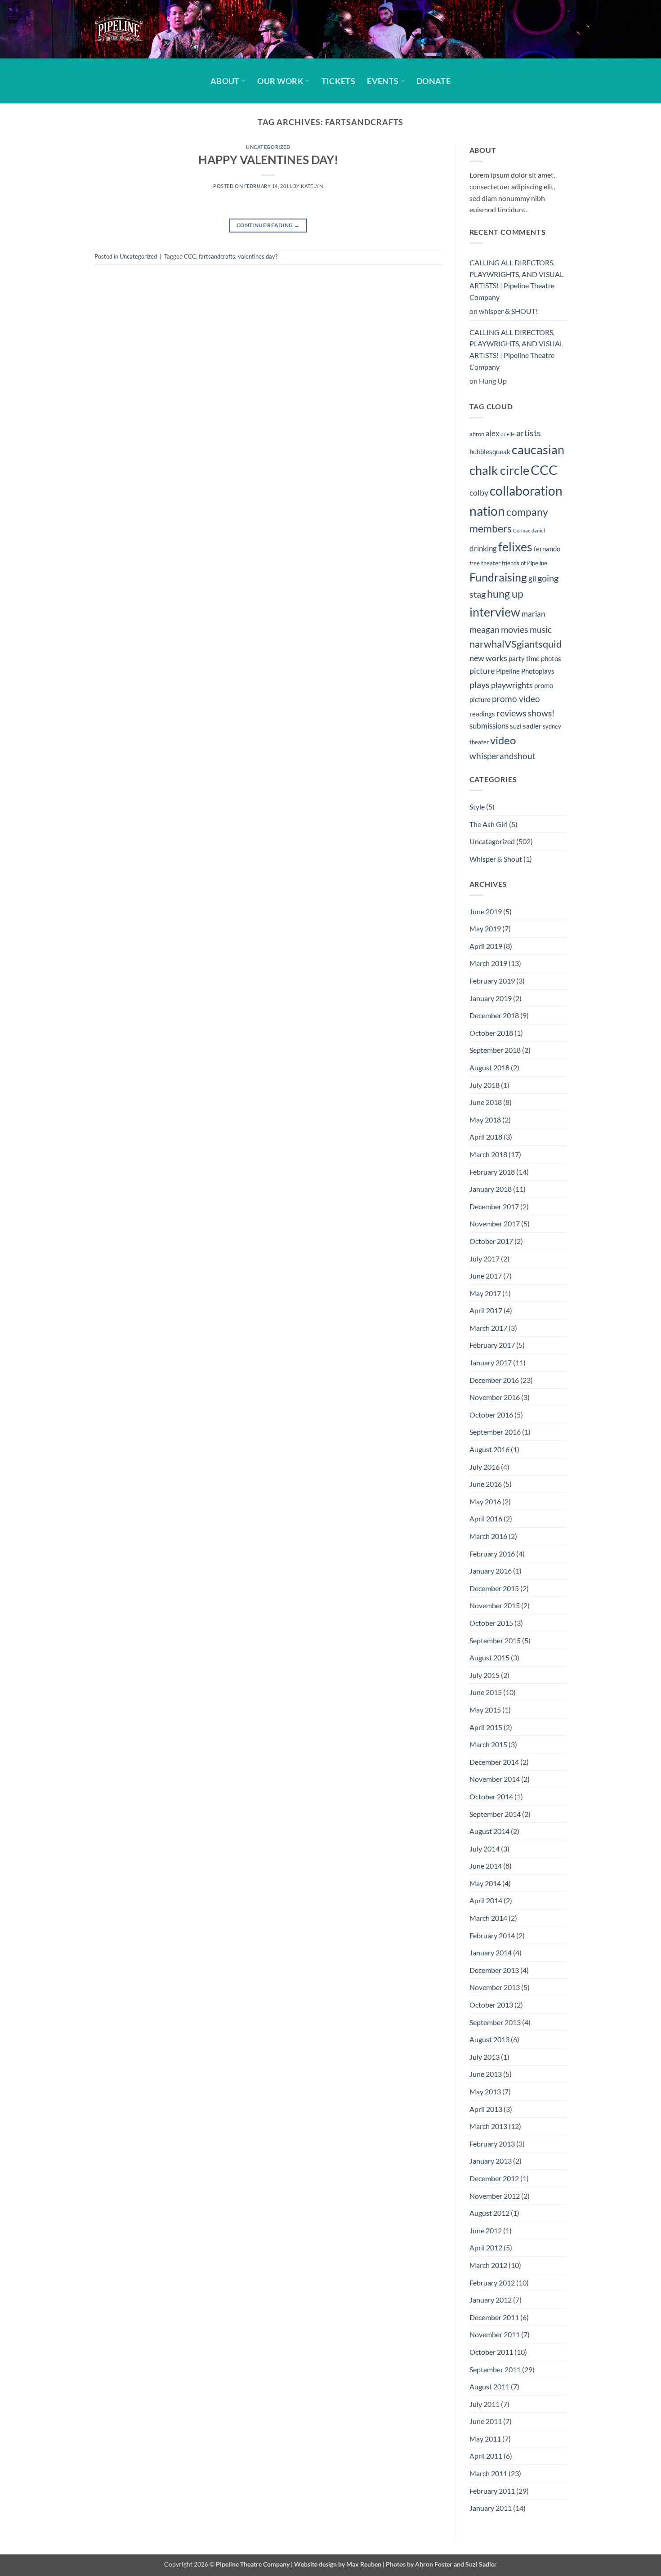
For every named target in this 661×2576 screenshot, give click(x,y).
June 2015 (486, 1692)
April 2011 (486, 2456)
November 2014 (495, 1779)
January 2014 (491, 1952)
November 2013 (495, 1987)
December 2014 (494, 1762)
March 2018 (488, 1154)
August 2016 (489, 1449)
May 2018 (485, 1120)
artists (529, 433)
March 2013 (488, 2126)
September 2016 (495, 1432)
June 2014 (486, 1866)
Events (383, 81)
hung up (505, 594)
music (541, 629)
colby (479, 493)
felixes (515, 547)
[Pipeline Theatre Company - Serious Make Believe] (139, 29)
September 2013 (495, 2022)
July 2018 (485, 1085)
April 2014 (486, 1900)
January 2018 (491, 1189)
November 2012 (495, 2196)
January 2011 (491, 2508)
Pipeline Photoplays (525, 671)
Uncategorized (268, 147)
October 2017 (491, 1241)
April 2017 (486, 1310)
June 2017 (486, 1276)
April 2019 (486, 946)
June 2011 (486, 2421)
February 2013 (492, 2144)
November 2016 (495, 1397)
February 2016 (492, 1554)
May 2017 (485, 1293)
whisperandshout (502, 756)
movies (515, 629)
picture (482, 671)
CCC (190, 256)
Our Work (280, 81)
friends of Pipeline (525, 563)
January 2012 (491, 2300)
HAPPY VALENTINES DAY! (268, 160)
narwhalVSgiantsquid (516, 644)
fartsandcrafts (217, 256)
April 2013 (486, 2109)
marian (533, 614)
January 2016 (491, 1571)
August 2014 (489, 1831)
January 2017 (491, 1362)
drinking (483, 549)
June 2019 (486, 911)
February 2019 (492, 981)
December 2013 (494, 1970)
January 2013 (491, 2161)
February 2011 (492, 2491)
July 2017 (485, 1259)
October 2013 (491, 2005)
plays (480, 684)
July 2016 (485, 1467)
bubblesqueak (490, 452)
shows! (541, 713)
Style (477, 807)
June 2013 (486, 2074)
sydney (552, 726)
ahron (477, 434)
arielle (508, 434)
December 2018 (494, 1015)
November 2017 (495, 1223)
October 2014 (491, 1796)
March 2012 (488, 2265)
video (503, 740)
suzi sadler (526, 726)
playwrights (512, 685)
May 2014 (485, 1883)
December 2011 (494, 2317)
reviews (511, 713)
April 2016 (486, 1518)
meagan (485, 629)
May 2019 (485, 928)
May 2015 (485, 1710)
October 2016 (491, 1415)
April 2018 (486, 1137)
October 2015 (491, 1623)
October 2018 (491, 1033)
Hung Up (493, 381)
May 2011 (485, 2439)
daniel (538, 530)
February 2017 (492, 1345)
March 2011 (488, 2473)
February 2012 (492, 2283)
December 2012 (494, 2178)
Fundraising (498, 577)
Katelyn (312, 186)
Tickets (338, 81)
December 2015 (494, 1588)
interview (495, 612)
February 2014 (492, 1935)
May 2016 (485, 1501)
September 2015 (495, 1640)
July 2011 (485, 2404)
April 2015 (486, 1727)
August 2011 (489, 2386)
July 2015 (485, 1675)
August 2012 (489, 2213)
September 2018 (495, 1050)
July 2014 (485, 1849)
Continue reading (268, 225)
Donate (433, 81)
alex (493, 434)
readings (482, 714)
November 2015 (495, 1605)
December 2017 (494, 1206)
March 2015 (488, 1744)
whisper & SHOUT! (508, 311)
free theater (485, 563)
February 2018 (492, 1172)
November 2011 (495, 2334)
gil (532, 579)
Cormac (522, 530)
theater (479, 742)
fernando (547, 549)
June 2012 (486, 2230)
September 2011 (495, 2369)
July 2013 (485, 2057)
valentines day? (258, 256)
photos (551, 658)
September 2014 (495, 1814)
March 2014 (488, 1918)
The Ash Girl (489, 824)
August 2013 (489, 2039)
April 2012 (486, 2247)
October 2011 (491, 2352)
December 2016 (494, 1380)
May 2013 (485, 2091)
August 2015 (489, 1657)
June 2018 (486, 1102)
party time (524, 658)
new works (488, 658)
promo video (516, 699)
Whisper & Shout (496, 859)
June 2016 (486, 1484)
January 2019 (491, 998)
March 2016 (488, 1536)
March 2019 (488, 963)
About (225, 81)
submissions (489, 726)
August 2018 (489, 1067)
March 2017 (488, 1328)
